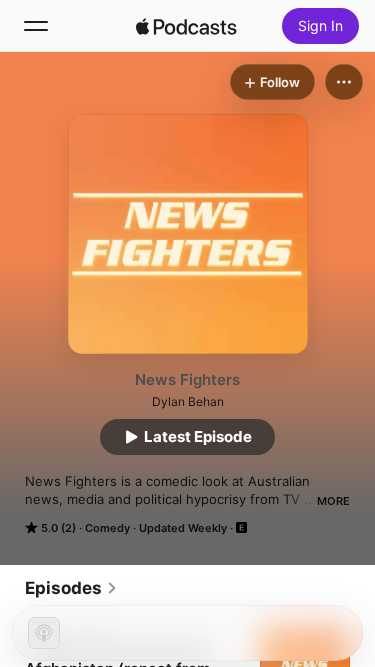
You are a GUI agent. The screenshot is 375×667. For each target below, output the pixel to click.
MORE (333, 501)
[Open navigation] (36, 26)
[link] (71, 588)
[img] (187, 26)
